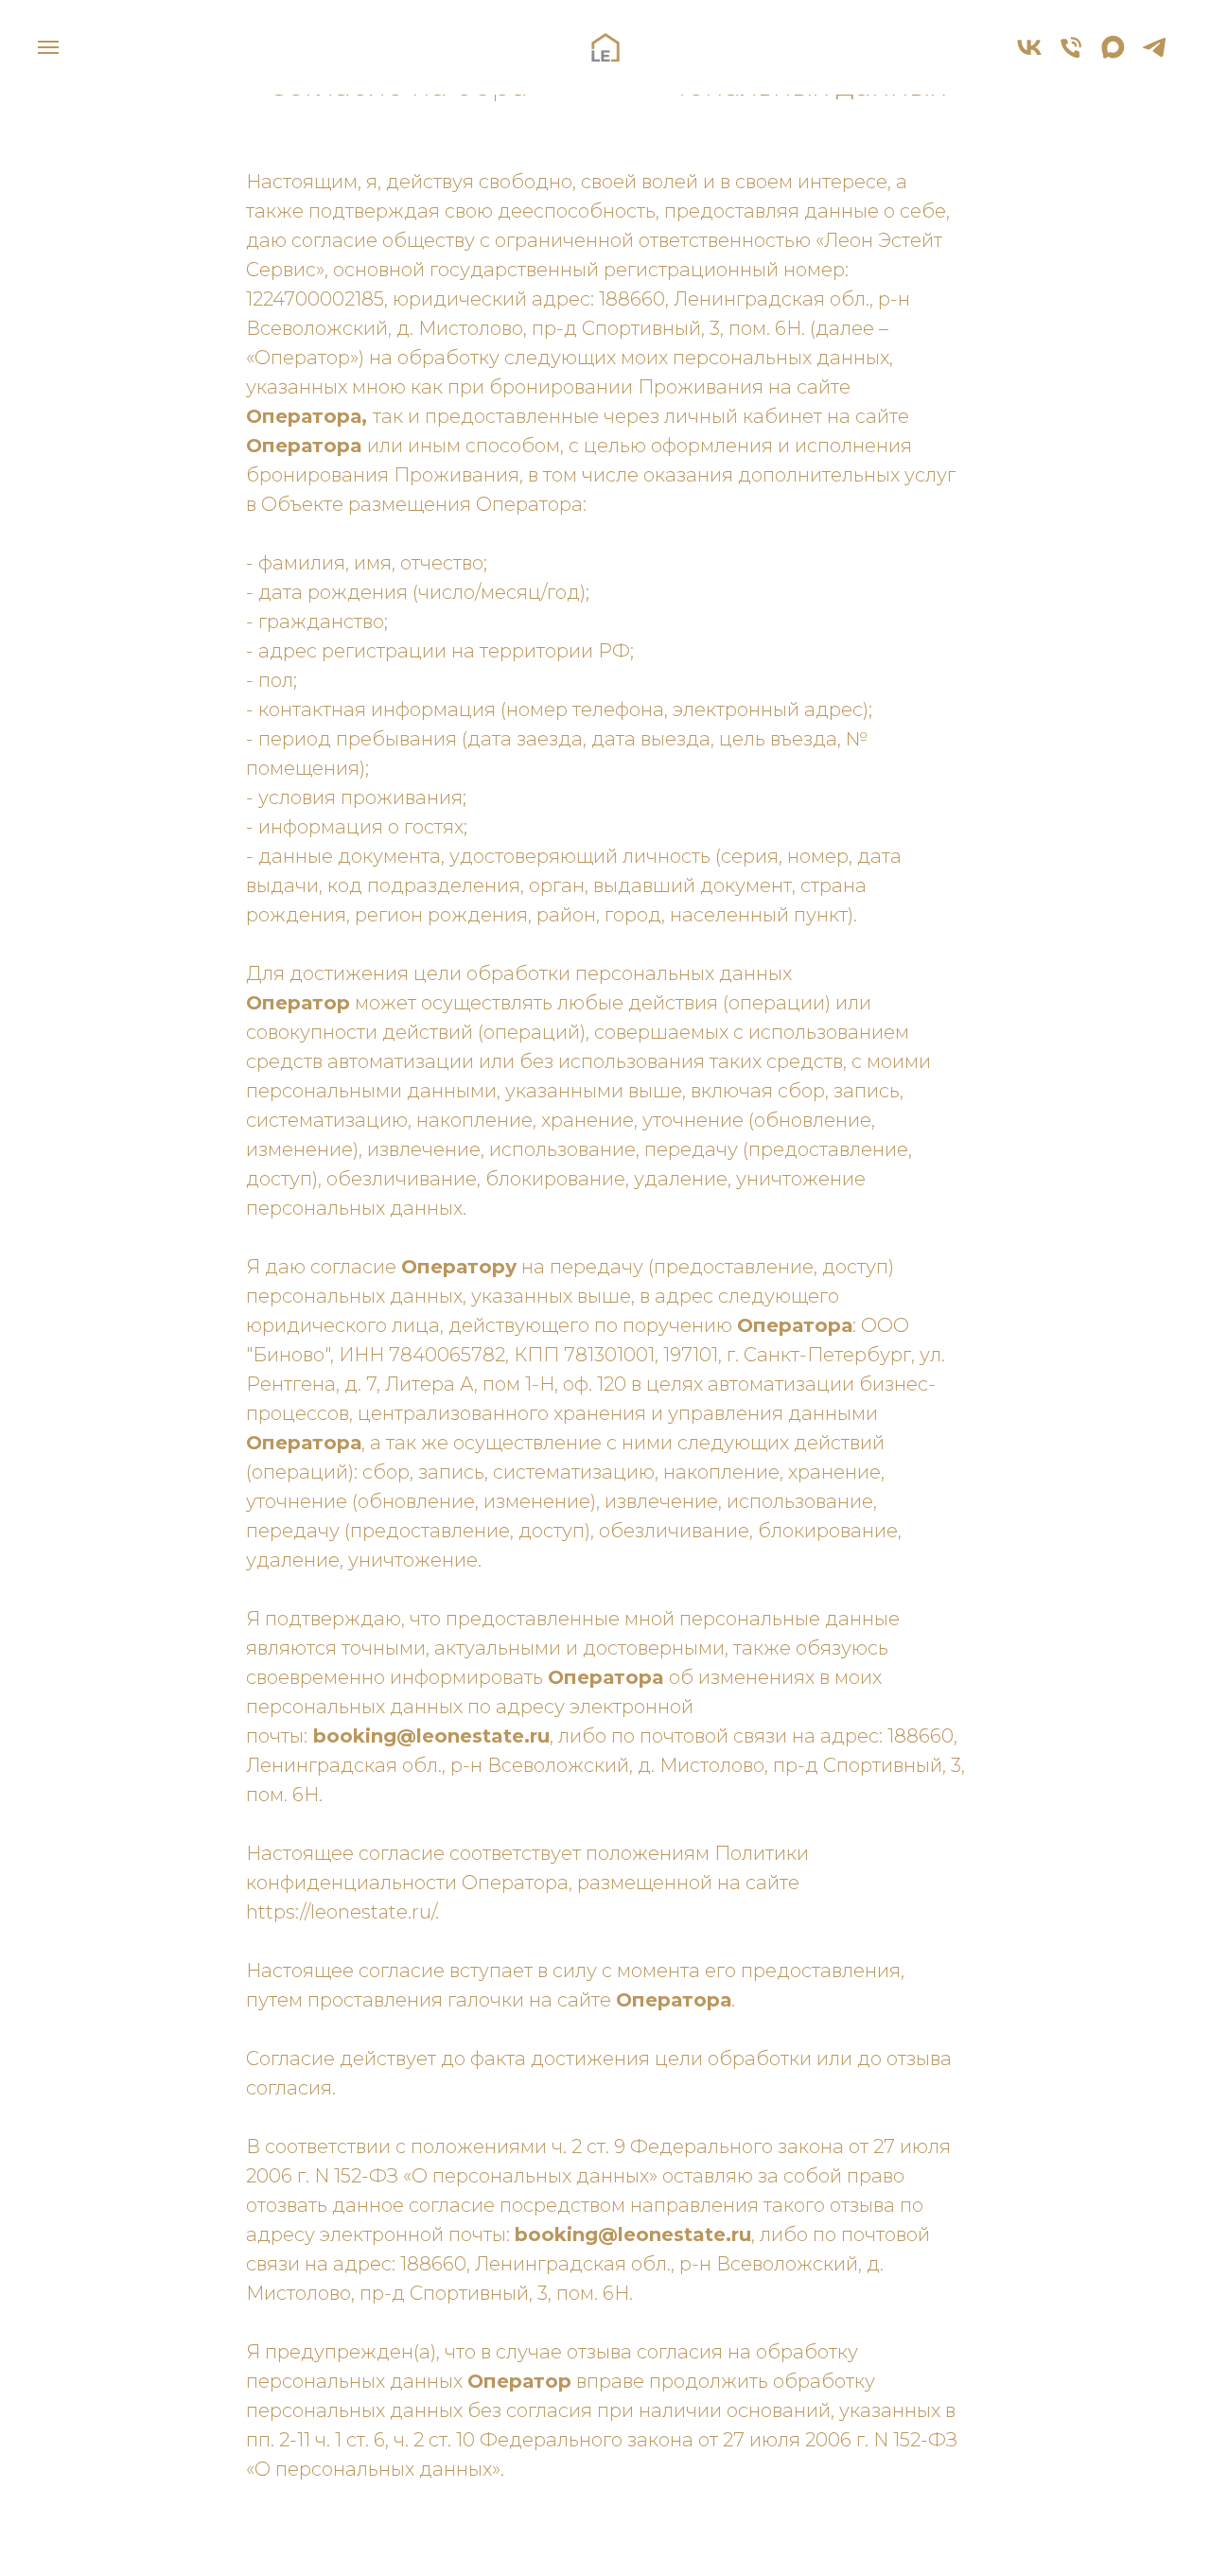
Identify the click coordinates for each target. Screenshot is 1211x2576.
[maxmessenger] (1113, 56)
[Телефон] (1071, 56)
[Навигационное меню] (48, 47)
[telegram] (1154, 56)
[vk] (1029, 56)
